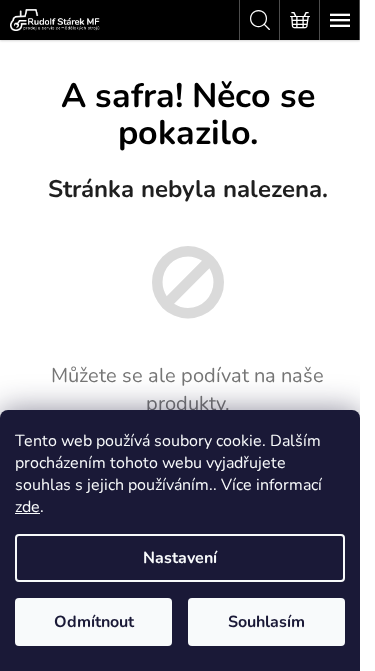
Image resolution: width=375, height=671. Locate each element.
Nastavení (180, 558)
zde (27, 507)
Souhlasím (266, 622)
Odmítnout (94, 622)
